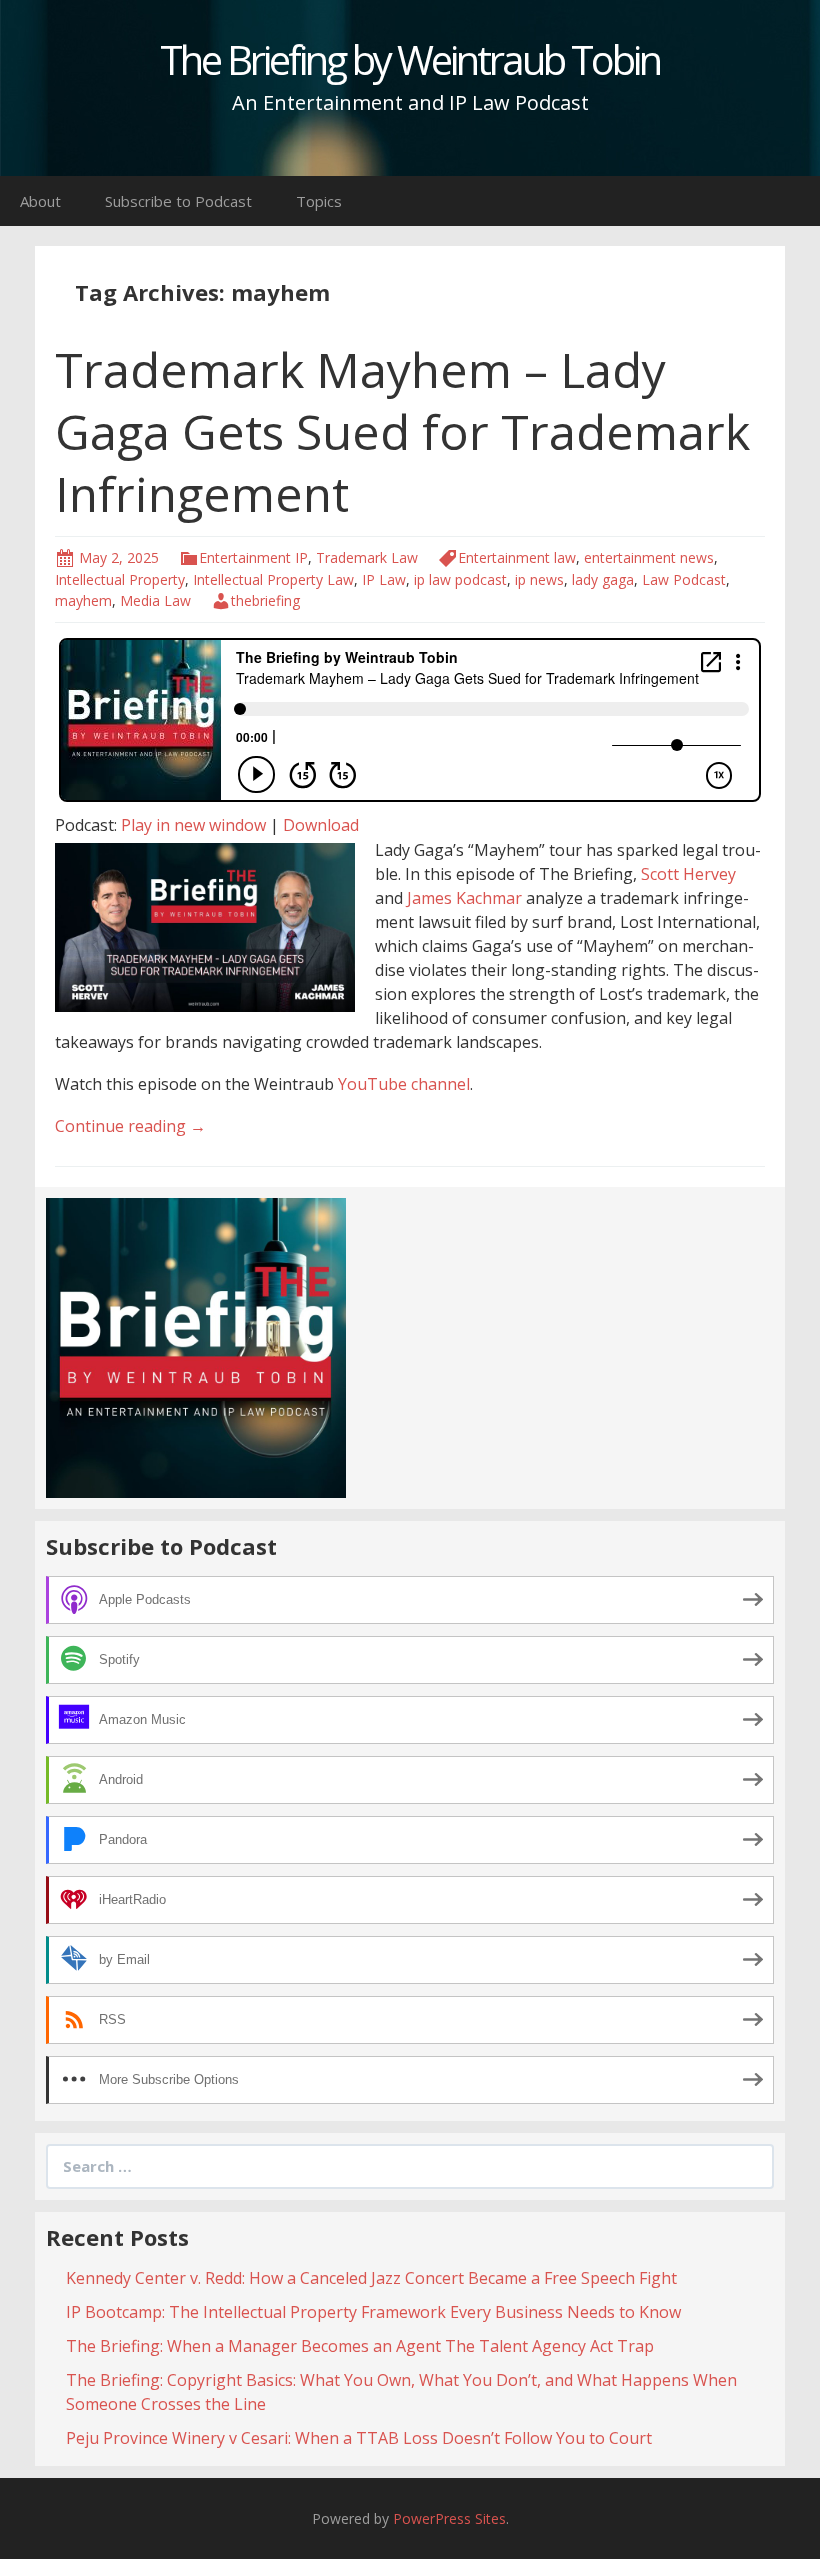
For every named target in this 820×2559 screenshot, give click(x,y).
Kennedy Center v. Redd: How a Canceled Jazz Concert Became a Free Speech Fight (371, 2278)
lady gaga (603, 579)
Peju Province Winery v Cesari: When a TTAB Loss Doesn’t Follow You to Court (359, 2438)
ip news (539, 579)
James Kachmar (464, 898)
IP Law (384, 579)
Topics (319, 201)
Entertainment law (517, 557)
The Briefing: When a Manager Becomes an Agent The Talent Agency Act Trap (360, 2346)
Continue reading (130, 1126)
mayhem (83, 600)
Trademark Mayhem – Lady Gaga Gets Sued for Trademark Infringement (402, 432)
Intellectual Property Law (273, 579)
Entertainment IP (253, 557)
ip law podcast (460, 579)
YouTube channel (404, 1084)
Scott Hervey (688, 874)
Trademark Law (367, 557)
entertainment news (649, 557)
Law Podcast (684, 579)
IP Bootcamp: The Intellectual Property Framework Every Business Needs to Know (373, 2312)
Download (321, 825)
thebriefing (265, 600)
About (40, 201)
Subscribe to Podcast (178, 201)
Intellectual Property (120, 579)
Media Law (155, 600)
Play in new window (193, 825)
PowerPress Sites (449, 2518)
